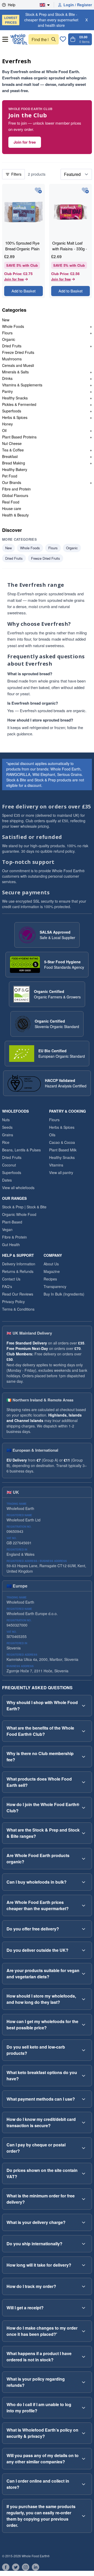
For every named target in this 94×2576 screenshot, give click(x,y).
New (6, 320)
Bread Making (14, 463)
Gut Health (11, 1245)
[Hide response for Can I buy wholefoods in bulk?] (84, 1882)
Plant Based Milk (63, 1150)
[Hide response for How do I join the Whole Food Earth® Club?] (84, 1808)
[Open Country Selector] (47, 5)
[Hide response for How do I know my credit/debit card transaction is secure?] (84, 2122)
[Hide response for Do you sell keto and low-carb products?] (84, 2050)
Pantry (7, 391)
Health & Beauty (15, 515)
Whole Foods (13, 326)
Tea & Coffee (13, 450)
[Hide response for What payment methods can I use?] (84, 2099)
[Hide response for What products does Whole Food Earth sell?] (84, 1782)
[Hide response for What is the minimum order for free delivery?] (84, 2199)
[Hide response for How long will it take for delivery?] (84, 2265)
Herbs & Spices (15, 417)
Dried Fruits (12, 346)
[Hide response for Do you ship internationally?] (84, 2244)
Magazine (52, 1271)
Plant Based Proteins (19, 437)
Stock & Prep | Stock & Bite (24, 1207)
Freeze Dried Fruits (18, 352)
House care (12, 508)
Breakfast (10, 456)
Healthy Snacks (15, 398)
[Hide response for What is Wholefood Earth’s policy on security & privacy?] (84, 2433)
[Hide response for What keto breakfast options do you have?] (84, 2076)
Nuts (6, 1120)
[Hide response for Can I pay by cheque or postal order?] (84, 2148)
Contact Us (11, 1279)
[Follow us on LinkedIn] (36, 2567)
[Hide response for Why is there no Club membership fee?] (84, 1757)
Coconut (9, 1165)
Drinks (7, 378)
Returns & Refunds (18, 1271)
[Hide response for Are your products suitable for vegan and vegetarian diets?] (84, 1974)
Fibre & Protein (14, 1237)
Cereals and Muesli (18, 365)
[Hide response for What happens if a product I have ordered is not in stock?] (84, 2357)
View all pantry (61, 1172)
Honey (7, 424)
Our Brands (12, 482)
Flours (7, 333)
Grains (8, 1135)
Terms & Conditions (18, 1309)
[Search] (54, 39)
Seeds (7, 1127)
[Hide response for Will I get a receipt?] (84, 2308)
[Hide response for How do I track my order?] (84, 2286)
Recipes (50, 1279)
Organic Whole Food (19, 1214)
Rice (6, 1142)
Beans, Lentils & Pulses (21, 1150)
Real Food (11, 502)
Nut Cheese (12, 443)
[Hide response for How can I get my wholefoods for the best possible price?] (84, 2025)
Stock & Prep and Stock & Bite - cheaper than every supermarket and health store (41, 20)
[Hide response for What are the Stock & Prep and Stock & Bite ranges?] (84, 1833)
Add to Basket (23, 291)
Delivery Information (19, 1264)
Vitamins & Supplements (22, 385)
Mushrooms (12, 359)
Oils (52, 1135)
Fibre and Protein (16, 489)
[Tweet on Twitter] (16, 2567)
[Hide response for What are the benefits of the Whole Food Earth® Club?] (84, 1731)
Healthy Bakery (15, 469)
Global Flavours (15, 495)
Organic (9, 339)
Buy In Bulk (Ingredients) (64, 1294)
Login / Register (78, 5)
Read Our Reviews (18, 1294)
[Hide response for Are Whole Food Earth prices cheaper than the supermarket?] (84, 1905)
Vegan (7, 1229)
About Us (51, 1264)
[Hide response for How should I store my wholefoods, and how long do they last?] (84, 1999)
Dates (7, 1180)
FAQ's (7, 1286)
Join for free (25, 142)
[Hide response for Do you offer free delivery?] (84, 1929)
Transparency (55, 1286)
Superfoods (12, 411)
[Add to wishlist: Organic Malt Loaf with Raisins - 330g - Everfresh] (85, 191)
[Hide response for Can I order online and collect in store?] (84, 2484)
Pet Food (10, 476)
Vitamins (56, 1165)
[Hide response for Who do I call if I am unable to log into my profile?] (84, 2408)
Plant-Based (12, 1222)
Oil (4, 430)
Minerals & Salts (15, 372)
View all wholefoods (18, 1188)
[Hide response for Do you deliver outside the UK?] (84, 1950)
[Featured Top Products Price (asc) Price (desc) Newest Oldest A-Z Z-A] (76, 174)
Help (12, 5)
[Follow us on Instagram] (26, 2567)
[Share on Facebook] (6, 2567)
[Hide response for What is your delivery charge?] (84, 2222)
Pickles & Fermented (19, 404)
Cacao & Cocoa (62, 1142)
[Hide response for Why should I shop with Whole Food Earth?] (84, 1706)
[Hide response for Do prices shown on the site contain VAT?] (84, 2173)
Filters (16, 174)
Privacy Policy (13, 1302)
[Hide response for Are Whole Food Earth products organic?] (84, 1859)
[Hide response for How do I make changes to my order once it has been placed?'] (84, 2331)
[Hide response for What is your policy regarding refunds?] (84, 2382)
